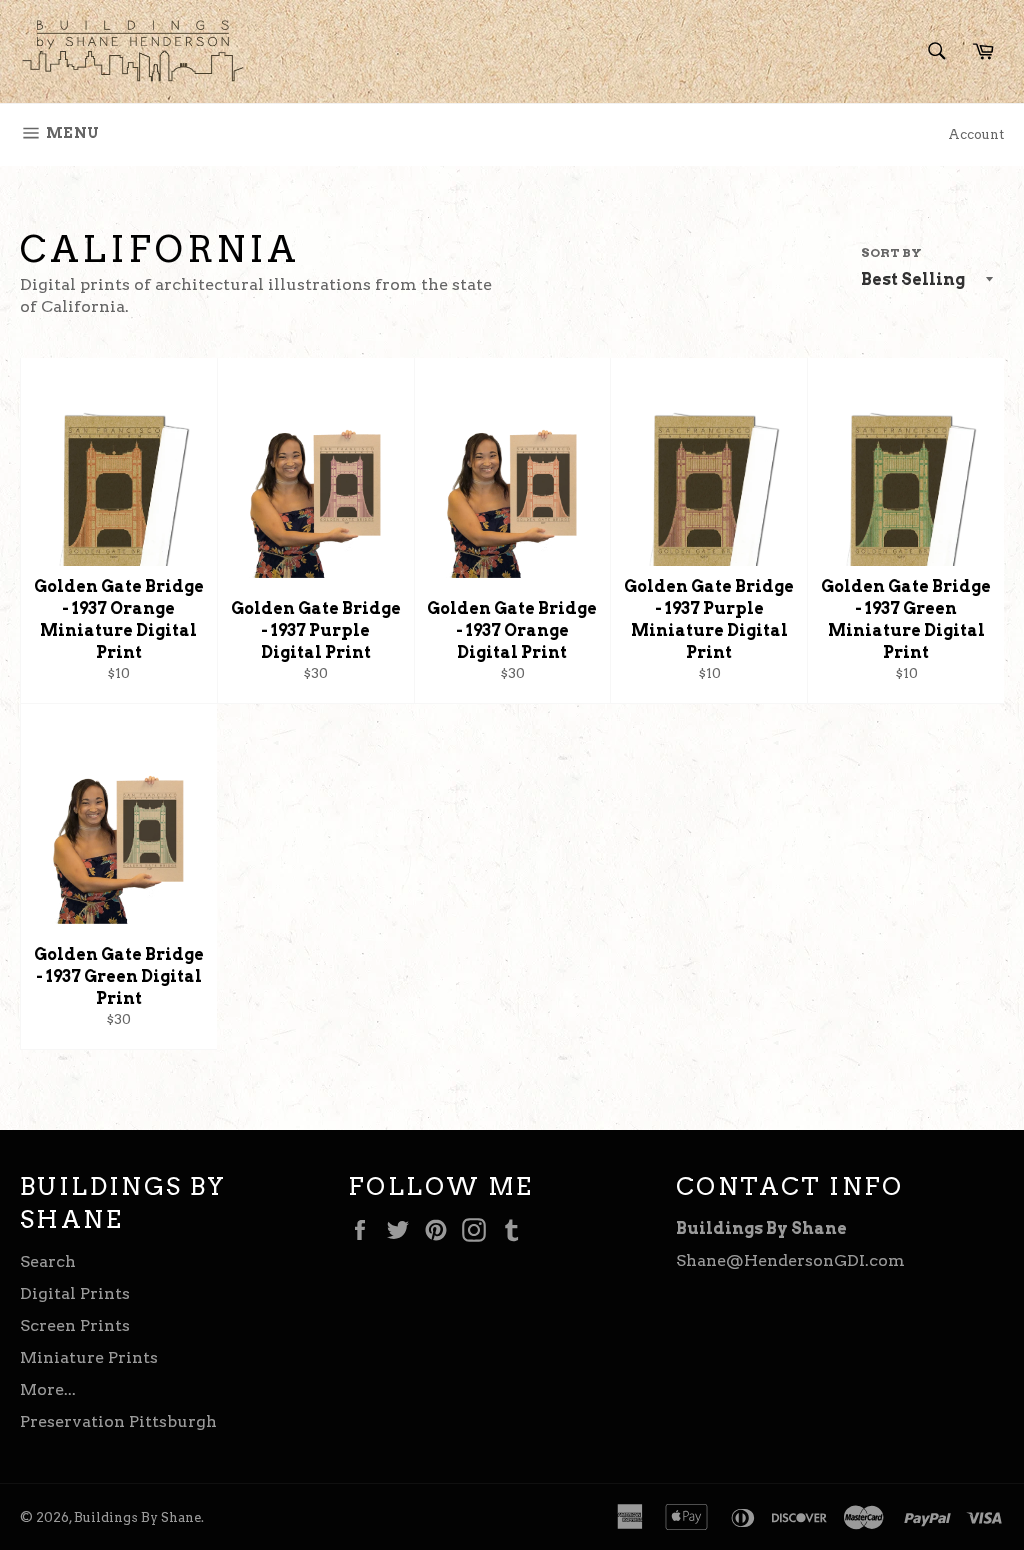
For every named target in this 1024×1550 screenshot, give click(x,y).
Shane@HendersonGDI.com (790, 1260)
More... (48, 1389)
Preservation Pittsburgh (118, 1421)
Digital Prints (75, 1293)
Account (976, 134)
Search (48, 1261)
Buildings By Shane (137, 1517)
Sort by (891, 252)
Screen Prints (75, 1325)
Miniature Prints (89, 1357)
